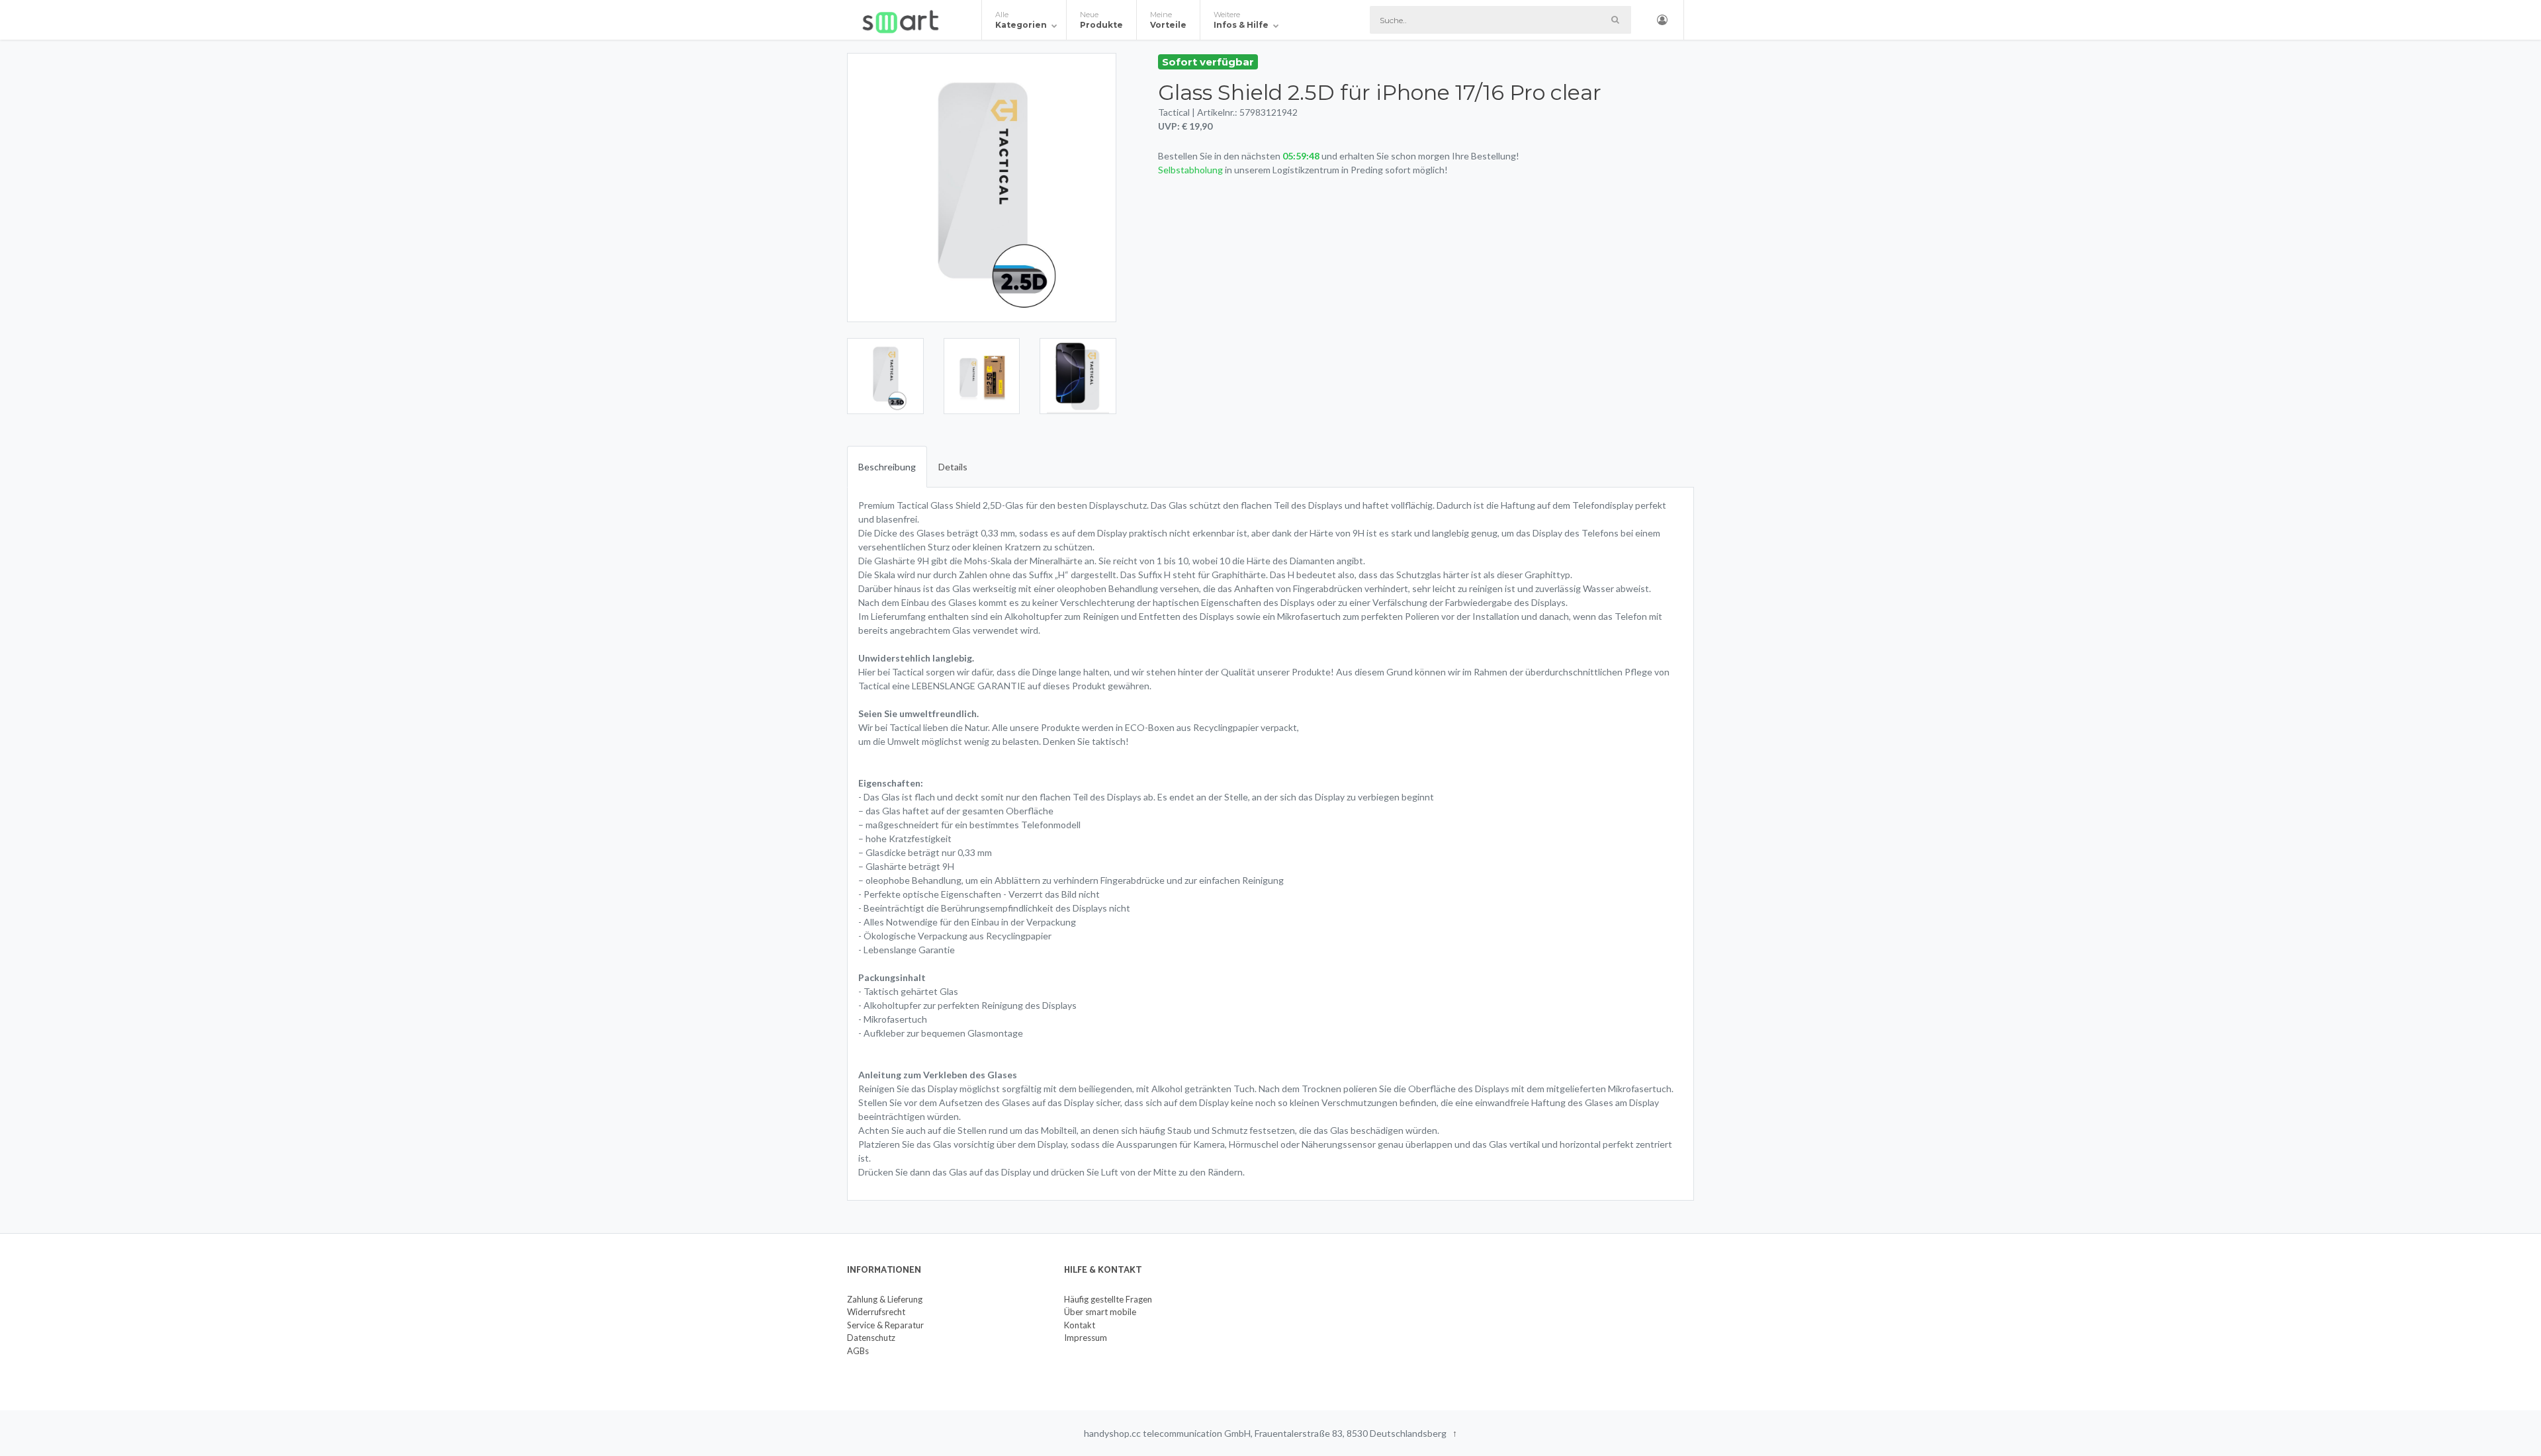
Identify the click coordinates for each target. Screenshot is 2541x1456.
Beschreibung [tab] (887, 467)
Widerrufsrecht (876, 1312)
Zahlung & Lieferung (885, 1299)
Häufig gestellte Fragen (1108, 1299)
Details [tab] (953, 467)
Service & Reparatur (885, 1325)
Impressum (1086, 1338)
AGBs (858, 1351)
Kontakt (1080, 1325)
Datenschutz (871, 1338)
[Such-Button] (1615, 20)
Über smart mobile (1100, 1312)
